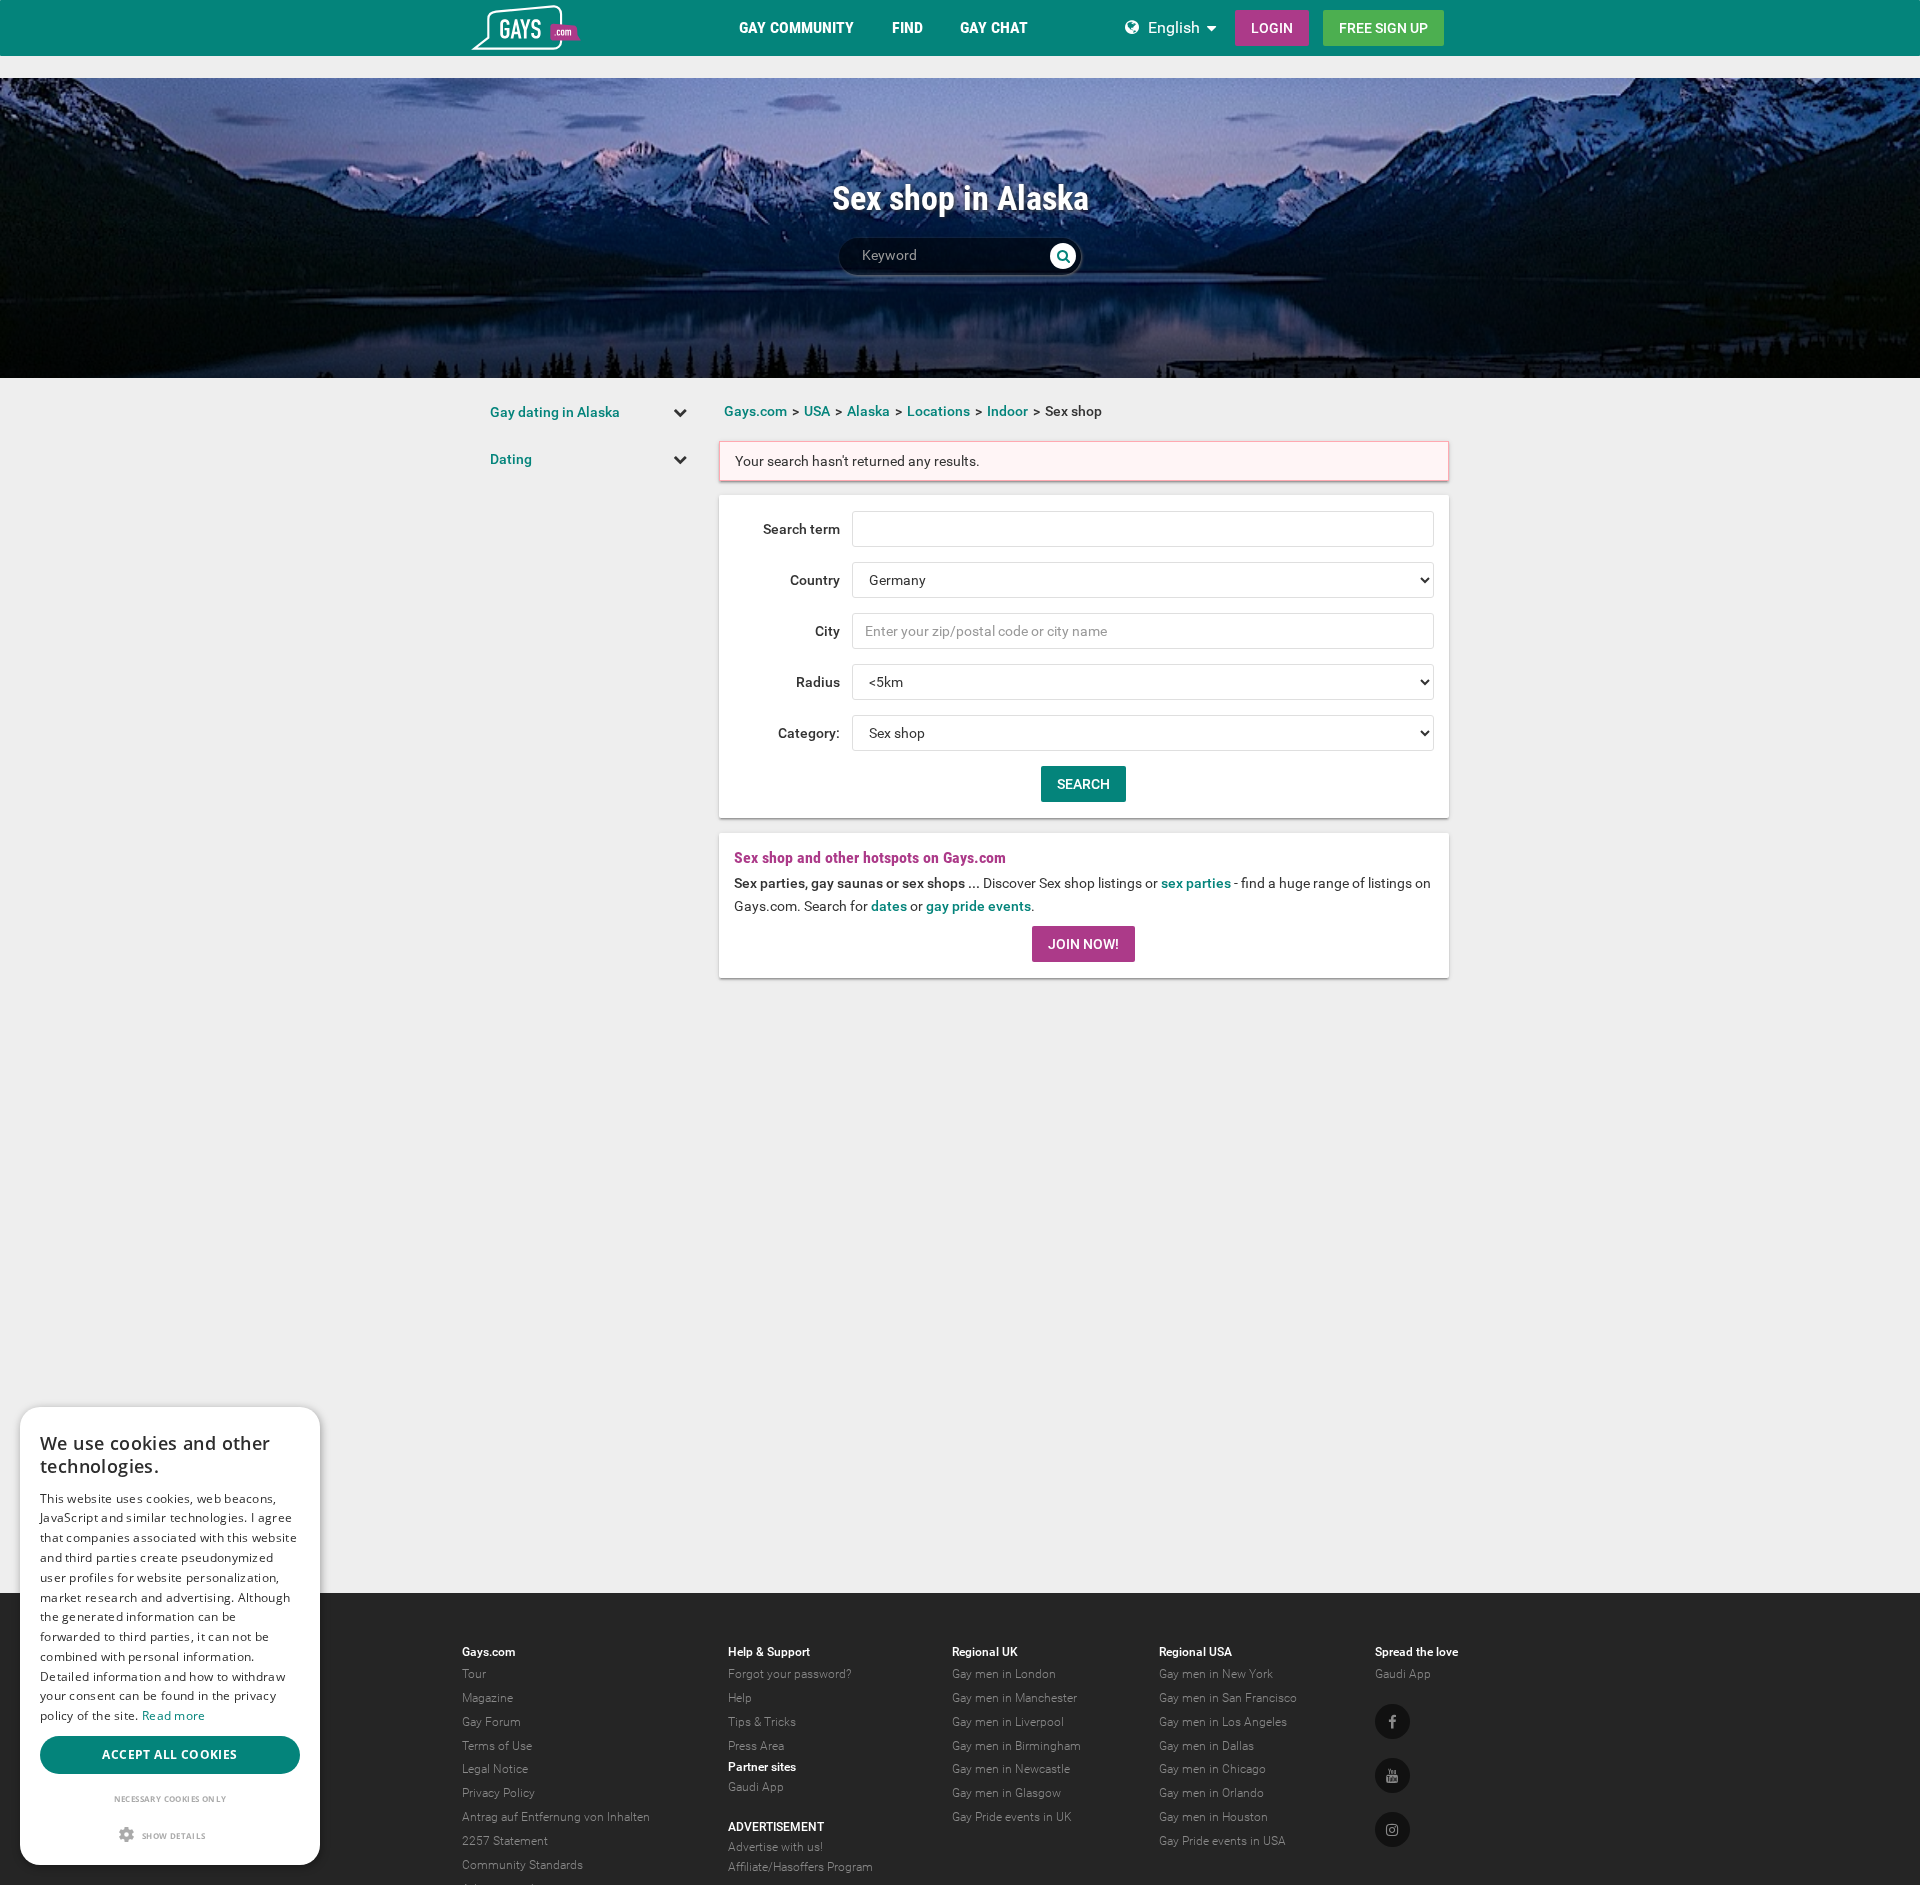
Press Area (756, 1746)
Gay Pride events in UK (1012, 1817)
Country (815, 580)
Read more (174, 1715)
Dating (511, 459)
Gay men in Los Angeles (1223, 1722)
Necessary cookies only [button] (170, 1798)
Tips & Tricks (762, 1722)
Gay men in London (1004, 1674)
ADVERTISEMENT (776, 1827)
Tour (474, 1674)
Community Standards (522, 1865)
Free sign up (1383, 28)
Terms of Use (497, 1746)
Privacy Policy (498, 1793)
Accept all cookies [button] (169, 1754)
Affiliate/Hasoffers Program (800, 1867)
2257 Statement (505, 1841)
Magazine (487, 1698)
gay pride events (978, 906)
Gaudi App (756, 1787)
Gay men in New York (1216, 1674)
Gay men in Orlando (1211, 1793)
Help (740, 1698)
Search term (801, 529)
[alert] (170, 1636)
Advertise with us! (775, 1847)
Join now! (1083, 944)
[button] (170, 1834)
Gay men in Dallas (1206, 1746)
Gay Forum (491, 1722)
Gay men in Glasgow (1006, 1793)
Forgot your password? (789, 1674)
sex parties (1196, 883)
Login (1272, 28)
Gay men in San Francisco (1228, 1698)
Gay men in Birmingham (1016, 1746)
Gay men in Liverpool (1008, 1722)
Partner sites (762, 1767)
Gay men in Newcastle (1011, 1769)
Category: (809, 733)
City (827, 631)
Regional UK (985, 1652)
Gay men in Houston (1213, 1817)
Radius (818, 682)
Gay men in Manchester (1014, 1698)
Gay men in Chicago (1212, 1769)
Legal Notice (495, 1769)
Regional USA (1195, 1652)
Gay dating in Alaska (555, 412)
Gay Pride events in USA (1222, 1841)
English (1174, 27)
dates (889, 906)
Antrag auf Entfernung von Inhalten (556, 1817)
